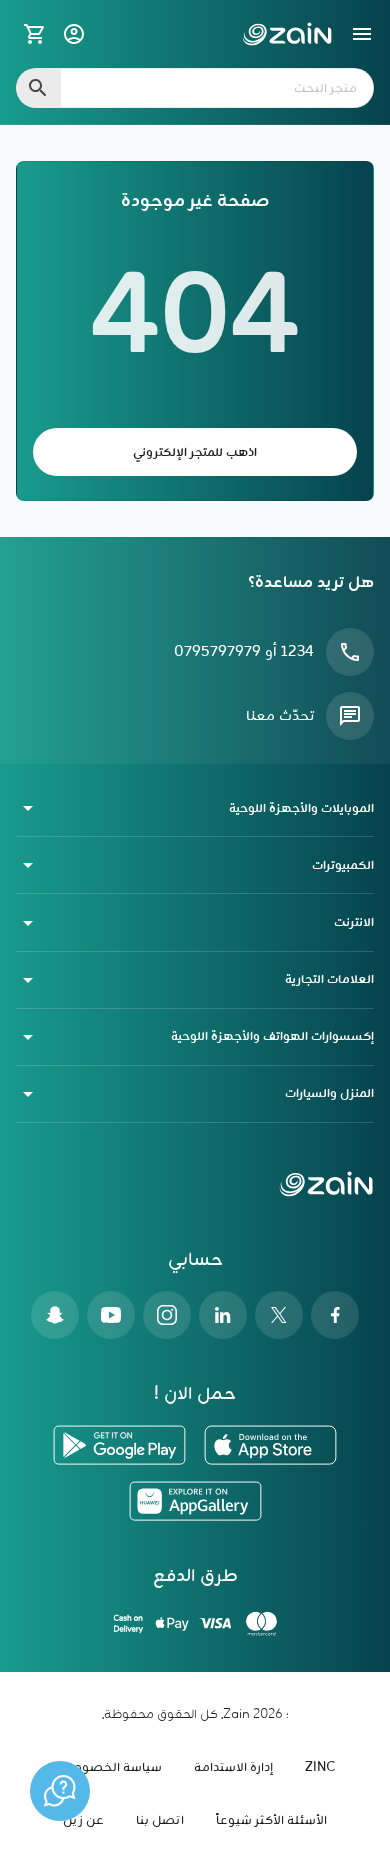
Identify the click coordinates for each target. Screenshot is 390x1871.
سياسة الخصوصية (109, 1767)
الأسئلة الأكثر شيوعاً (271, 1820)
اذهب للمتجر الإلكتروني (195, 452)
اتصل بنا (160, 1820)
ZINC (320, 1767)
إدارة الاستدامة (233, 1767)
